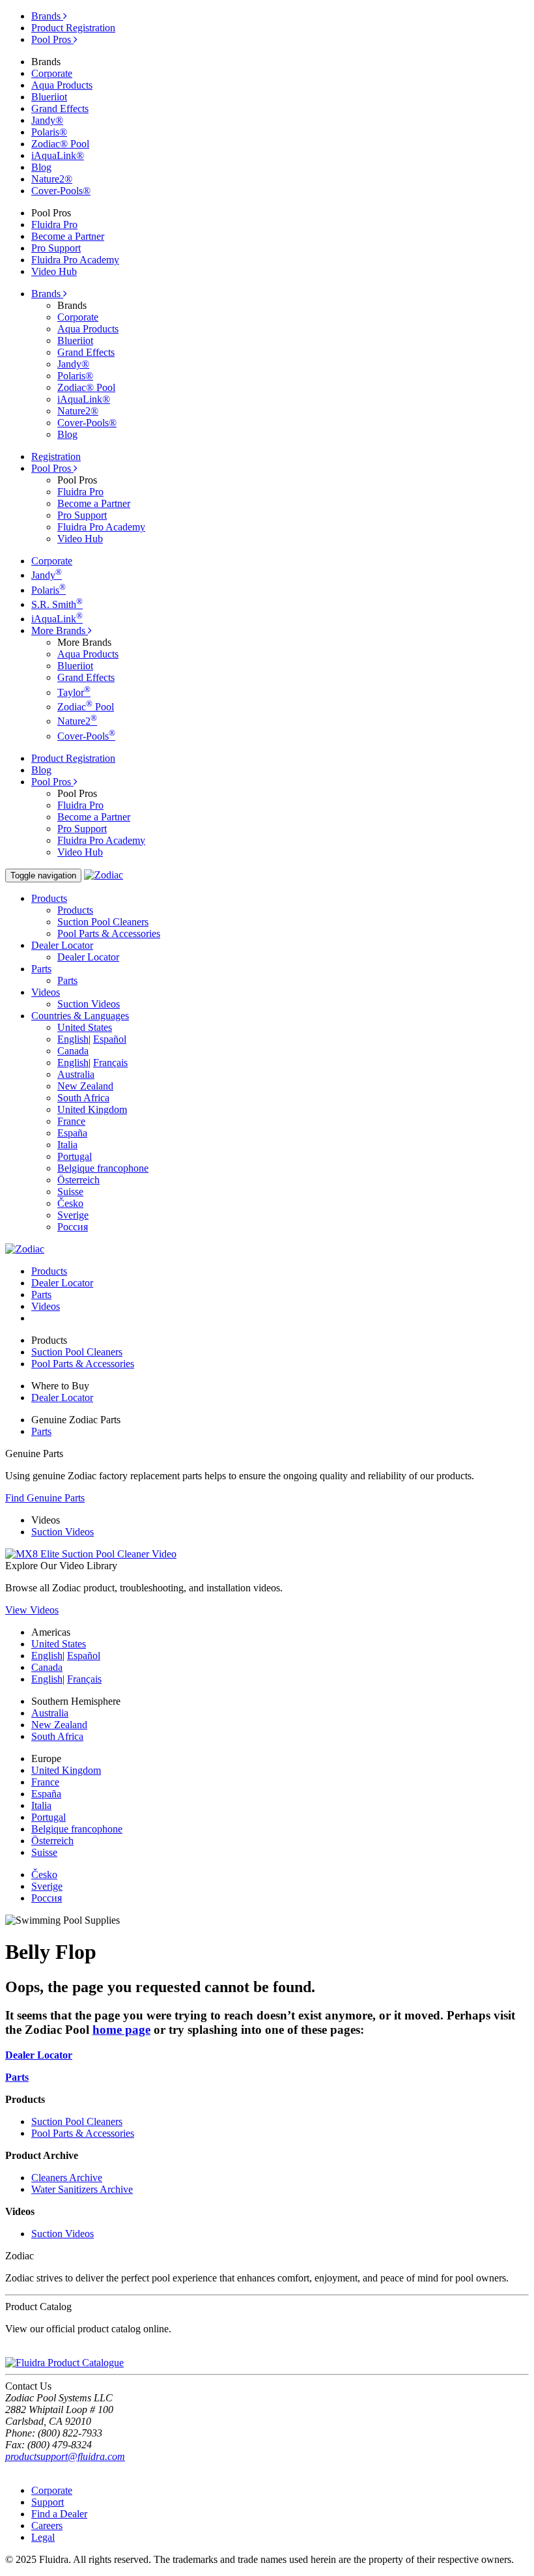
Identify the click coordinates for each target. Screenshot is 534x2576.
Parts (67, 980)
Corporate (52, 73)
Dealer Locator (88, 957)
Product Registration (73, 28)
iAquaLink (57, 619)
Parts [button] (41, 969)
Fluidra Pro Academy (75, 260)
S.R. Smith (57, 604)
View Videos (32, 1610)
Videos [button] (46, 992)
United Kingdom (92, 1109)
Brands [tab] (47, 16)
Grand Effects (60, 109)
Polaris (49, 590)
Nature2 (77, 721)
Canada (73, 1051)
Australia (76, 1074)
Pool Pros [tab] (52, 39)
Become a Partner (68, 236)
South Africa (83, 1098)
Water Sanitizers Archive (82, 2189)
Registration (56, 456)
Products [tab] (49, 1271)
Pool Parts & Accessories (109, 933)
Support (48, 2502)
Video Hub (54, 271)
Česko (70, 1203)
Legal (43, 2537)
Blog (41, 167)
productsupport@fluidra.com (65, 2456)
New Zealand (85, 1086)
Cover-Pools (86, 736)
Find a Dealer (59, 2514)
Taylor (74, 692)
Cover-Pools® (61, 191)
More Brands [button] (60, 630)
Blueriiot (49, 97)
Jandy (47, 575)
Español (110, 1039)
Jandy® (47, 120)
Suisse (70, 1192)
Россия (73, 1227)
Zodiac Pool (86, 707)
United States (85, 1027)
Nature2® (52, 179)
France (71, 1121)
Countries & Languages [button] (80, 1016)
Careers (47, 2525)
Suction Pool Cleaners (103, 922)
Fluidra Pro (54, 224)
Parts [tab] (41, 1295)
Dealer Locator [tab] (62, 1283)
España (72, 1133)
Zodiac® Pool (60, 144)
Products (75, 910)
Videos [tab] (46, 1306)
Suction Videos (89, 1004)
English (73, 1039)
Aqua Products (62, 85)
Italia (67, 1145)
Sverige (73, 1215)
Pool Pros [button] (52, 468)
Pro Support (56, 248)
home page (121, 2030)
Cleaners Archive (67, 2178)
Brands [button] (47, 294)
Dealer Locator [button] (62, 945)
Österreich (78, 1180)
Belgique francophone (103, 1168)
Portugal (75, 1156)
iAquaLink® (58, 155)
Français (110, 1063)
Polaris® (49, 132)
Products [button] (49, 898)
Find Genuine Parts (45, 1498)
